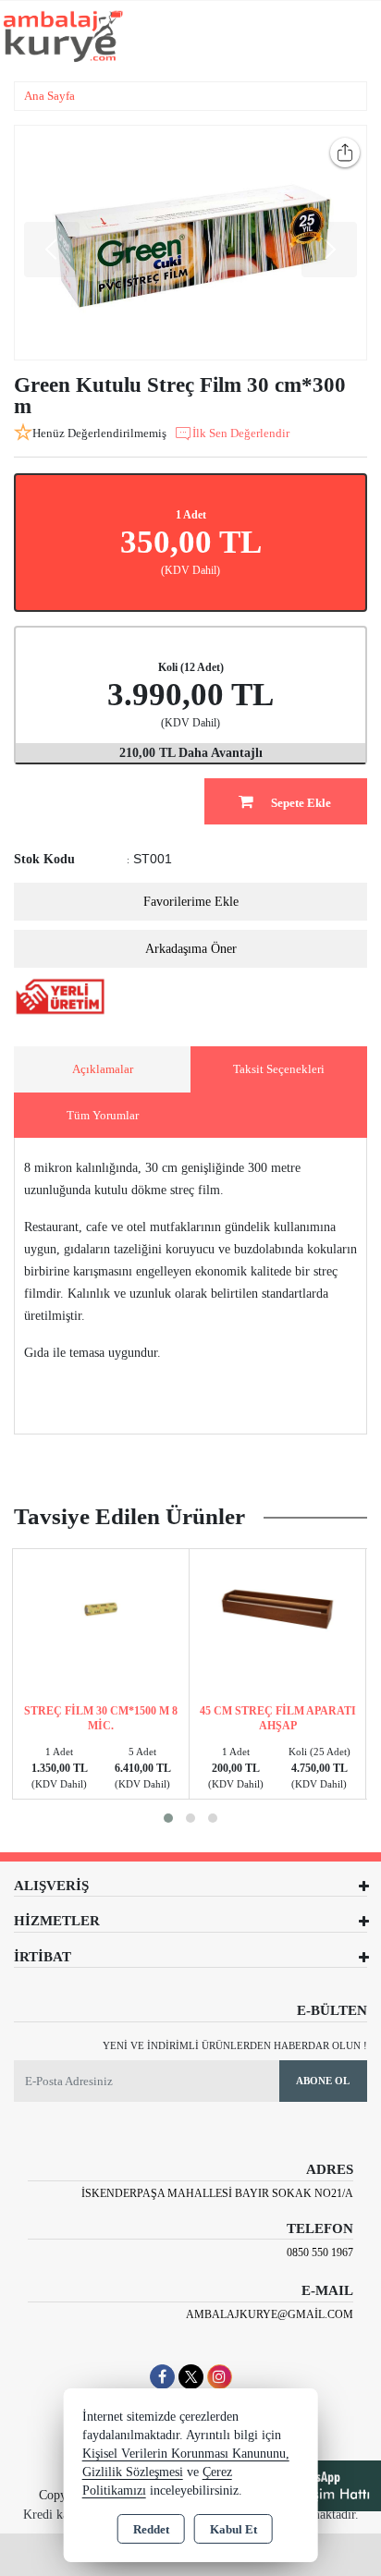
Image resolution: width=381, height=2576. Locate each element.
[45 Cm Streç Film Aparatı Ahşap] (277, 1607)
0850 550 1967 (320, 2252)
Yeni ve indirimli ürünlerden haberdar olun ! (235, 2045)
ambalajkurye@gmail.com (270, 2314)
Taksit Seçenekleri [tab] (279, 1069)
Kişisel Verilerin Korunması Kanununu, (186, 2454)
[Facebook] (162, 2377)
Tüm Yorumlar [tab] (103, 1115)
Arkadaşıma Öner (191, 949)
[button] (168, 1818)
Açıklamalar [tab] (103, 1069)
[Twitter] (191, 2377)
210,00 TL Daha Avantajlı (191, 753)
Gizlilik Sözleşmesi (133, 2472)
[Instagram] (220, 2377)
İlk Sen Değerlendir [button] (241, 433)
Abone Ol (323, 2081)
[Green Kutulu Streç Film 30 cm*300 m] (190, 243)
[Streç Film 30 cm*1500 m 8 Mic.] (101, 1607)
